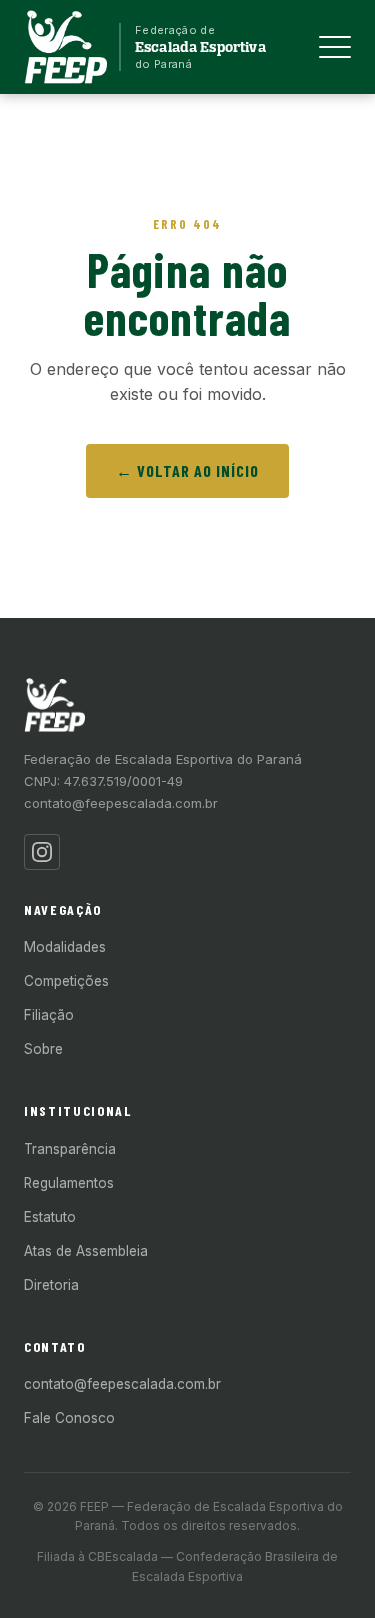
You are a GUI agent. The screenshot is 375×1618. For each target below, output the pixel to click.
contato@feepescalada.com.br (121, 803)
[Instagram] (42, 852)
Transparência (70, 1149)
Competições (66, 981)
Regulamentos (69, 1183)
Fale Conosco (69, 1418)
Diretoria (51, 1285)
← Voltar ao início (187, 470)
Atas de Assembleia (86, 1251)
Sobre (43, 1049)
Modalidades (65, 947)
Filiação (49, 1015)
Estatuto (50, 1217)
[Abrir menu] (335, 47)
